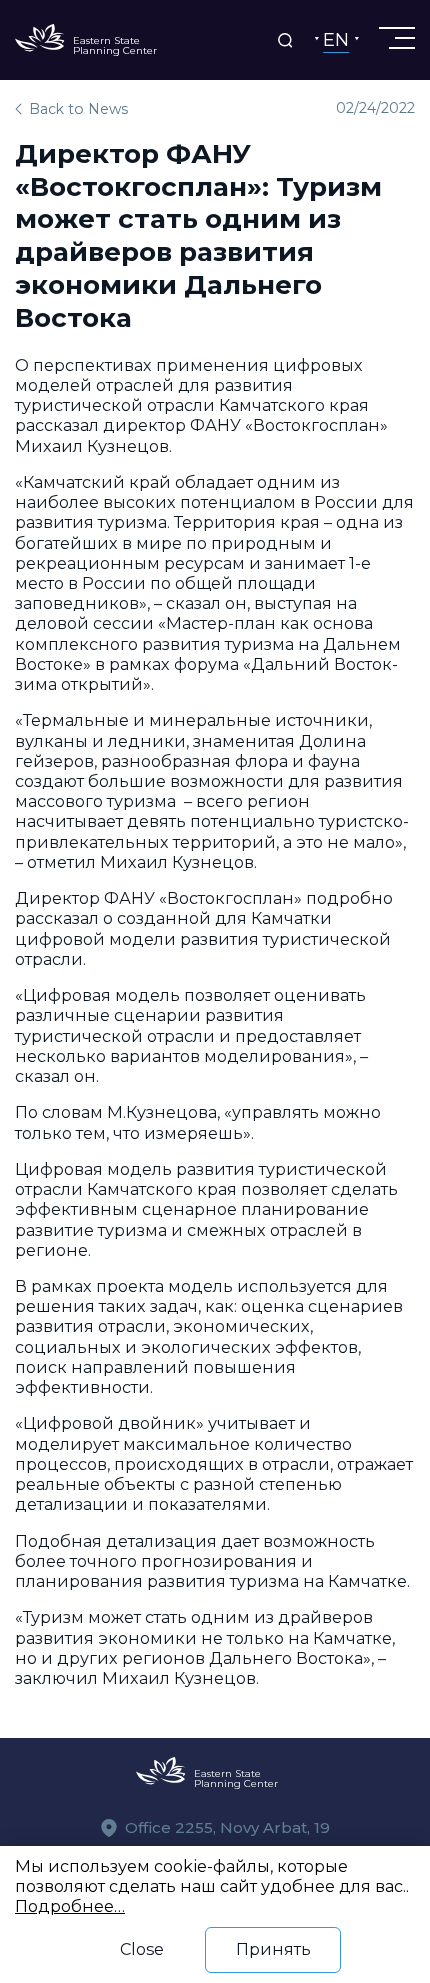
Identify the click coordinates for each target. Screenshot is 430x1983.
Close (142, 1949)
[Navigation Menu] (395, 38)
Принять (273, 1949)
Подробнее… (70, 1906)
